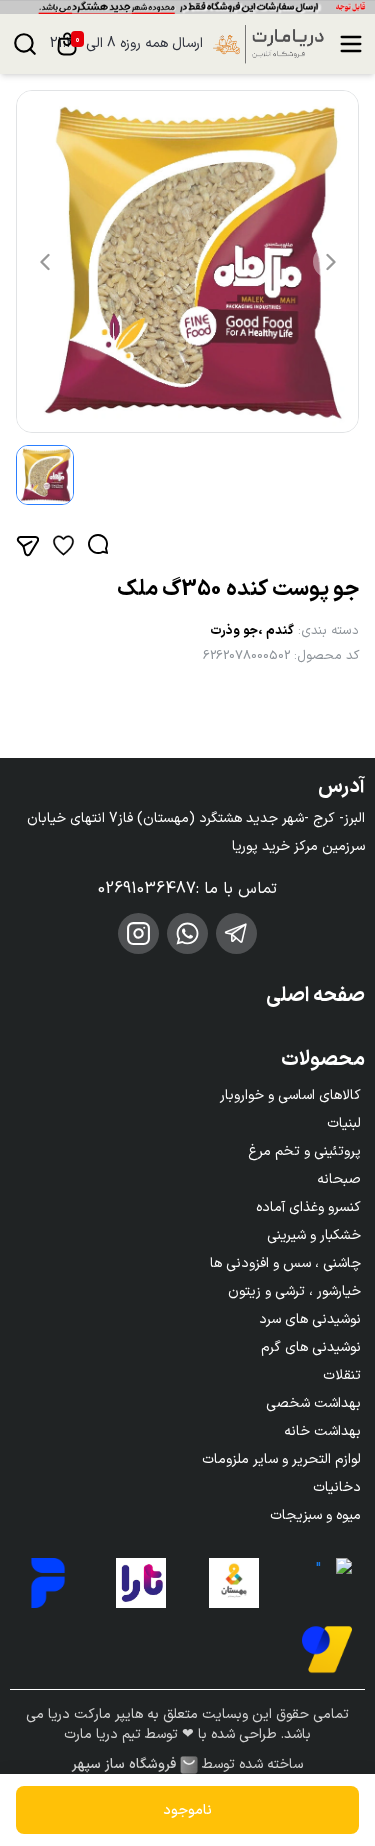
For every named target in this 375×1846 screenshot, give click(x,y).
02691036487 (147, 889)
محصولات (323, 1060)
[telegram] (236, 933)
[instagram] (138, 933)
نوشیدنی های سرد (310, 1319)
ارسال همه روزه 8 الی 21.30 (126, 44)
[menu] (351, 44)
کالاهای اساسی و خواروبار (290, 1095)
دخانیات (337, 1487)
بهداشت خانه (322, 1431)
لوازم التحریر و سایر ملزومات (281, 1459)
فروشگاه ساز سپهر (124, 1765)
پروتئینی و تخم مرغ (304, 1151)
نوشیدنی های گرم (311, 1347)
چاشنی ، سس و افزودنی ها (285, 1263)
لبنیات (344, 1123)
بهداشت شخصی (313, 1403)
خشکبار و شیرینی (314, 1235)
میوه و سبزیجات (315, 1515)
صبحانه (339, 1179)
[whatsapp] (187, 933)
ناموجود (187, 1810)
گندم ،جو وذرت (252, 631)
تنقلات (342, 1375)
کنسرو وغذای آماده (308, 1207)
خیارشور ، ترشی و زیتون (294, 1291)
